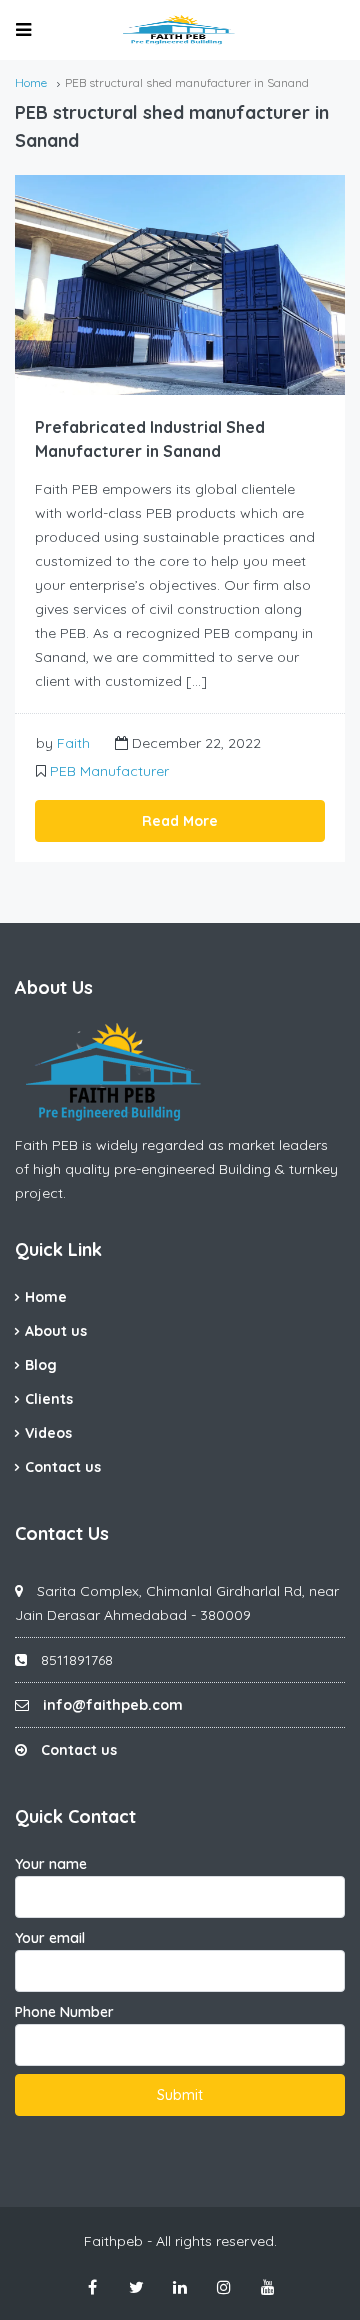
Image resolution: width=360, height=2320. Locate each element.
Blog (41, 1365)
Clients (49, 1399)
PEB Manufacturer (109, 771)
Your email (50, 1938)
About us (56, 1331)
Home (46, 1297)
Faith (73, 743)
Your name (51, 1864)
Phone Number (64, 2012)
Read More (180, 821)
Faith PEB (46, 1145)
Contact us (63, 1467)
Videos (48, 1433)
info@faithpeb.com (113, 1705)
